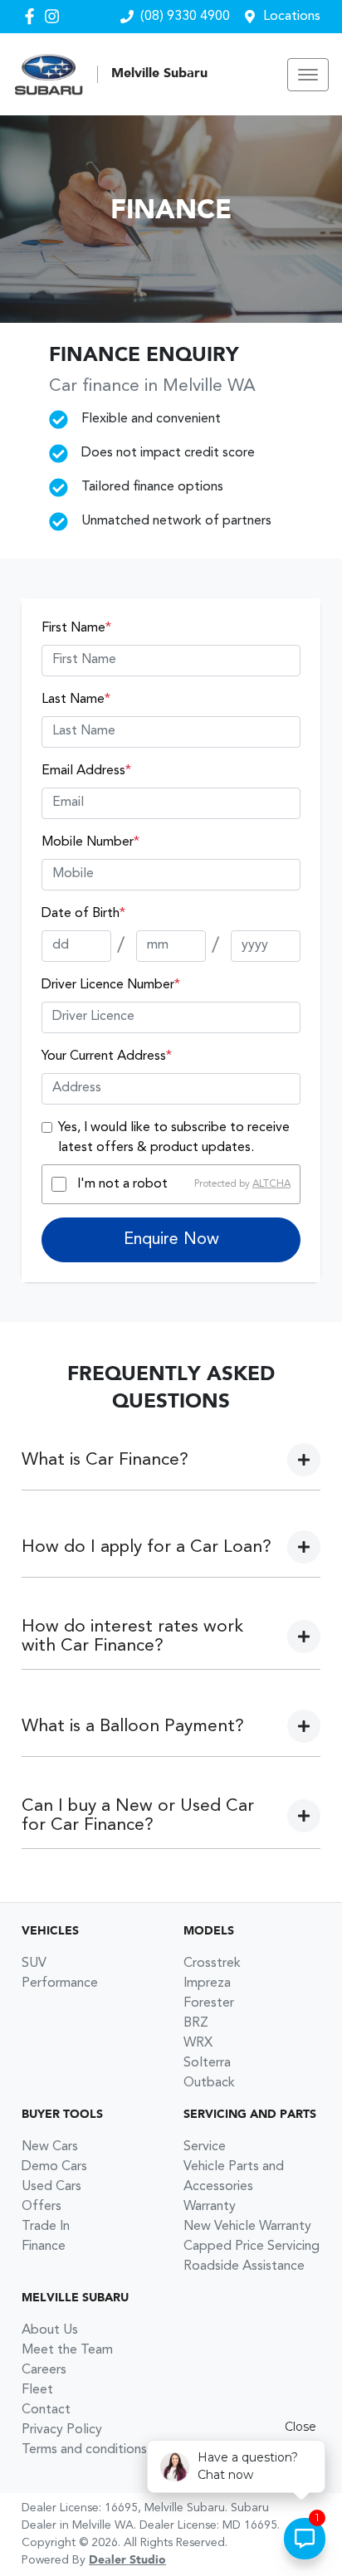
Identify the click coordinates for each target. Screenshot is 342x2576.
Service (205, 2147)
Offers (42, 2207)
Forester (209, 2003)
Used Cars (51, 2187)
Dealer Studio (127, 2560)
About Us (50, 2330)
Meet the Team (67, 2350)
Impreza (207, 1983)
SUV (34, 1964)
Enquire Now (171, 1240)
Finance (44, 2247)
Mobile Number (90, 842)
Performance (60, 1983)
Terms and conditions (84, 2450)
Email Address (86, 771)
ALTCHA (271, 1184)
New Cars (50, 2147)
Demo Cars (54, 2167)
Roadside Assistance (244, 2266)
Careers (44, 2370)
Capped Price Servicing (252, 2247)
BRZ (196, 2023)
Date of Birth (83, 914)
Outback (209, 2083)
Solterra (207, 2063)
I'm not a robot (122, 1184)
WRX (198, 2043)
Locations (292, 17)
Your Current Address (107, 1056)
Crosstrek (212, 1964)
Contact (46, 2410)
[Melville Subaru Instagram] (55, 16)
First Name (76, 628)
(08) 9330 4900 (185, 17)
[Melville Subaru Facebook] (33, 16)
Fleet (37, 2390)
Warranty (210, 2207)
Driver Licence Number (111, 985)
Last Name (76, 700)
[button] (308, 75)
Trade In (46, 2227)
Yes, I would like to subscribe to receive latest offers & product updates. (174, 1138)
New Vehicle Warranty (247, 2227)
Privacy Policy (62, 2430)
